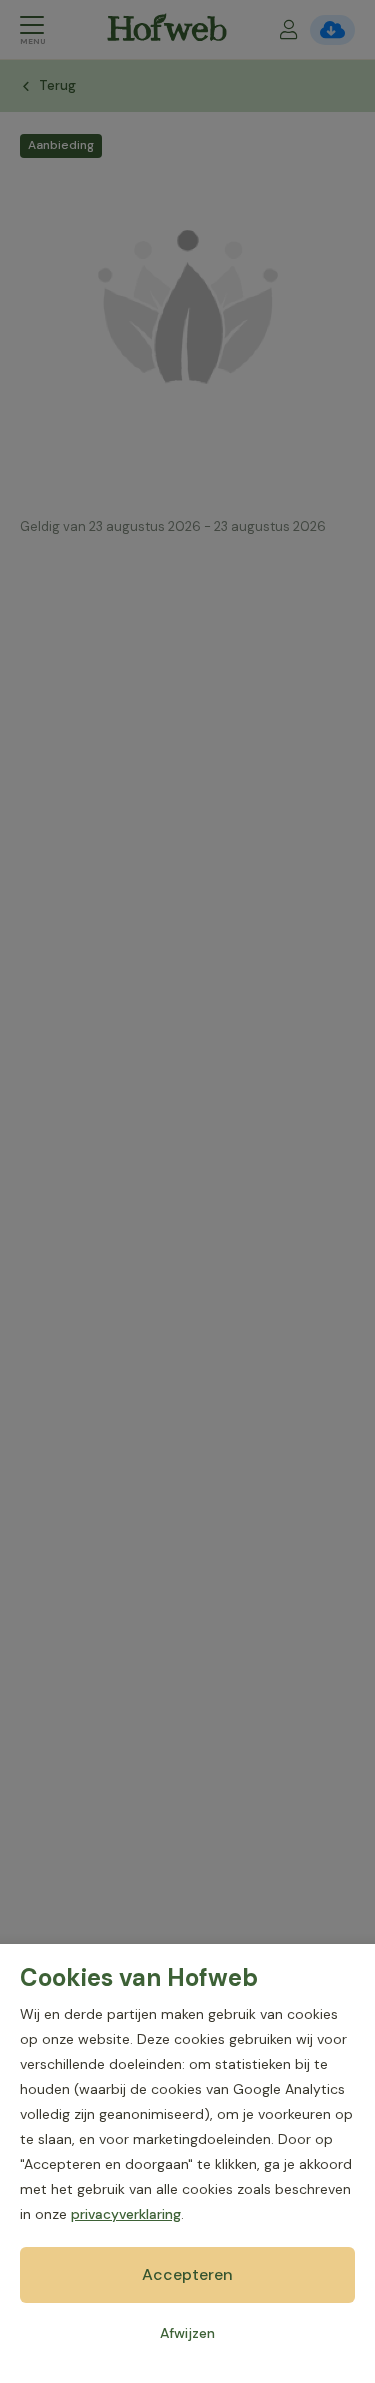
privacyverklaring (126, 2214)
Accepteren (187, 2274)
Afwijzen (187, 2333)
